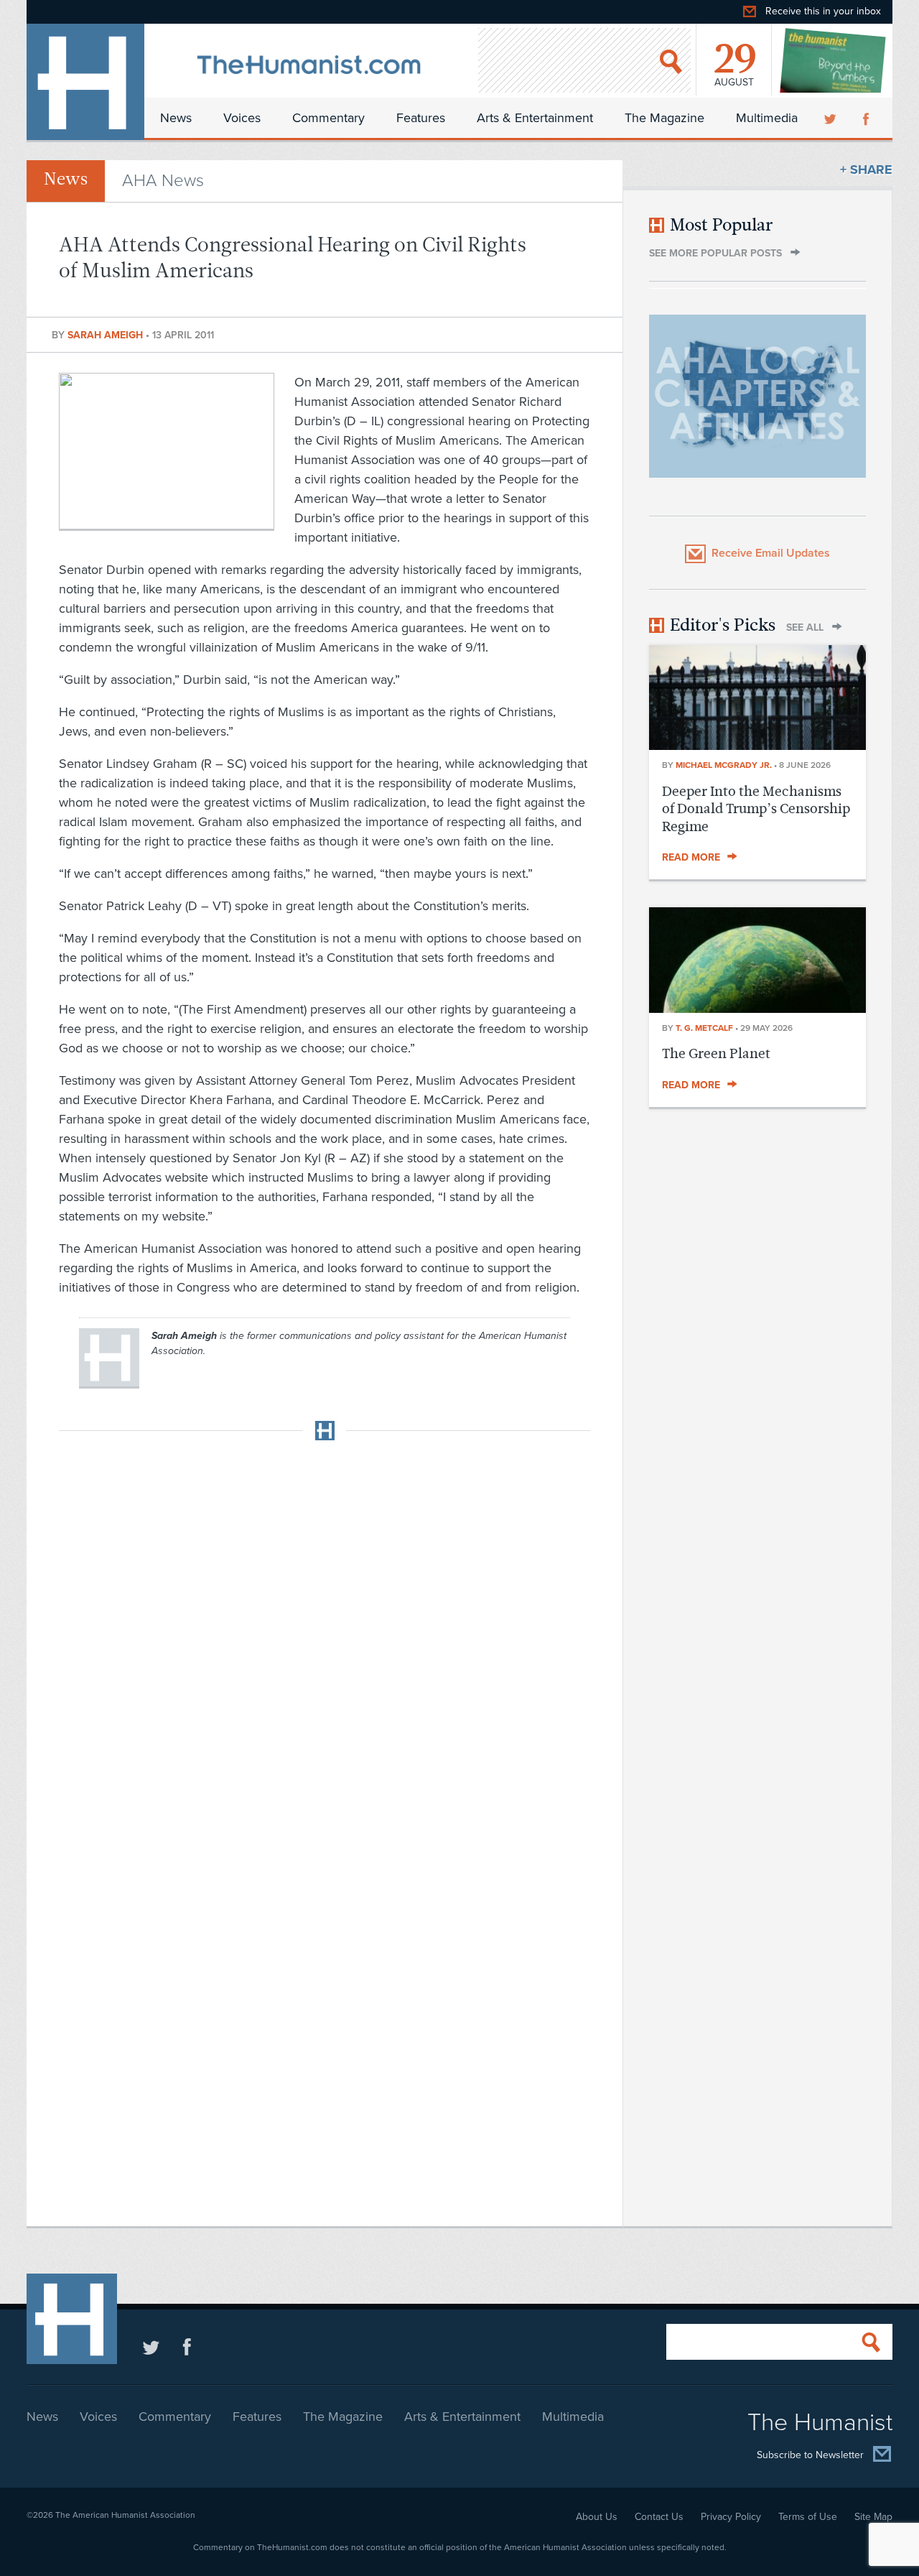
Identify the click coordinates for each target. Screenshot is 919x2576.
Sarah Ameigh (107, 335)
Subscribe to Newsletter (810, 2455)
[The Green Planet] (757, 1009)
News (176, 118)
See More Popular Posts (715, 253)
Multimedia (767, 118)
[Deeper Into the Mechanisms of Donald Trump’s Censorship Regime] (757, 746)
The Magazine (664, 118)
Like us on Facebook (187, 2346)
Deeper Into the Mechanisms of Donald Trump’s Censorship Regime (756, 809)
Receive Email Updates (771, 553)
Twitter (831, 118)
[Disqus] (325, 1631)
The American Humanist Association (125, 2515)
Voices (242, 118)
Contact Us (659, 2517)
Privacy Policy (731, 2517)
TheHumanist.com (85, 82)
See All (805, 627)
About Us (597, 2517)
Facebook (867, 118)
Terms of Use (808, 2517)
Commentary (328, 118)
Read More (691, 857)
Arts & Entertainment (535, 118)
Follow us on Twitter (151, 2346)
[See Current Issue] (834, 60)
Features (421, 118)
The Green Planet (716, 1053)
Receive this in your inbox (823, 11)
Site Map (873, 2517)
